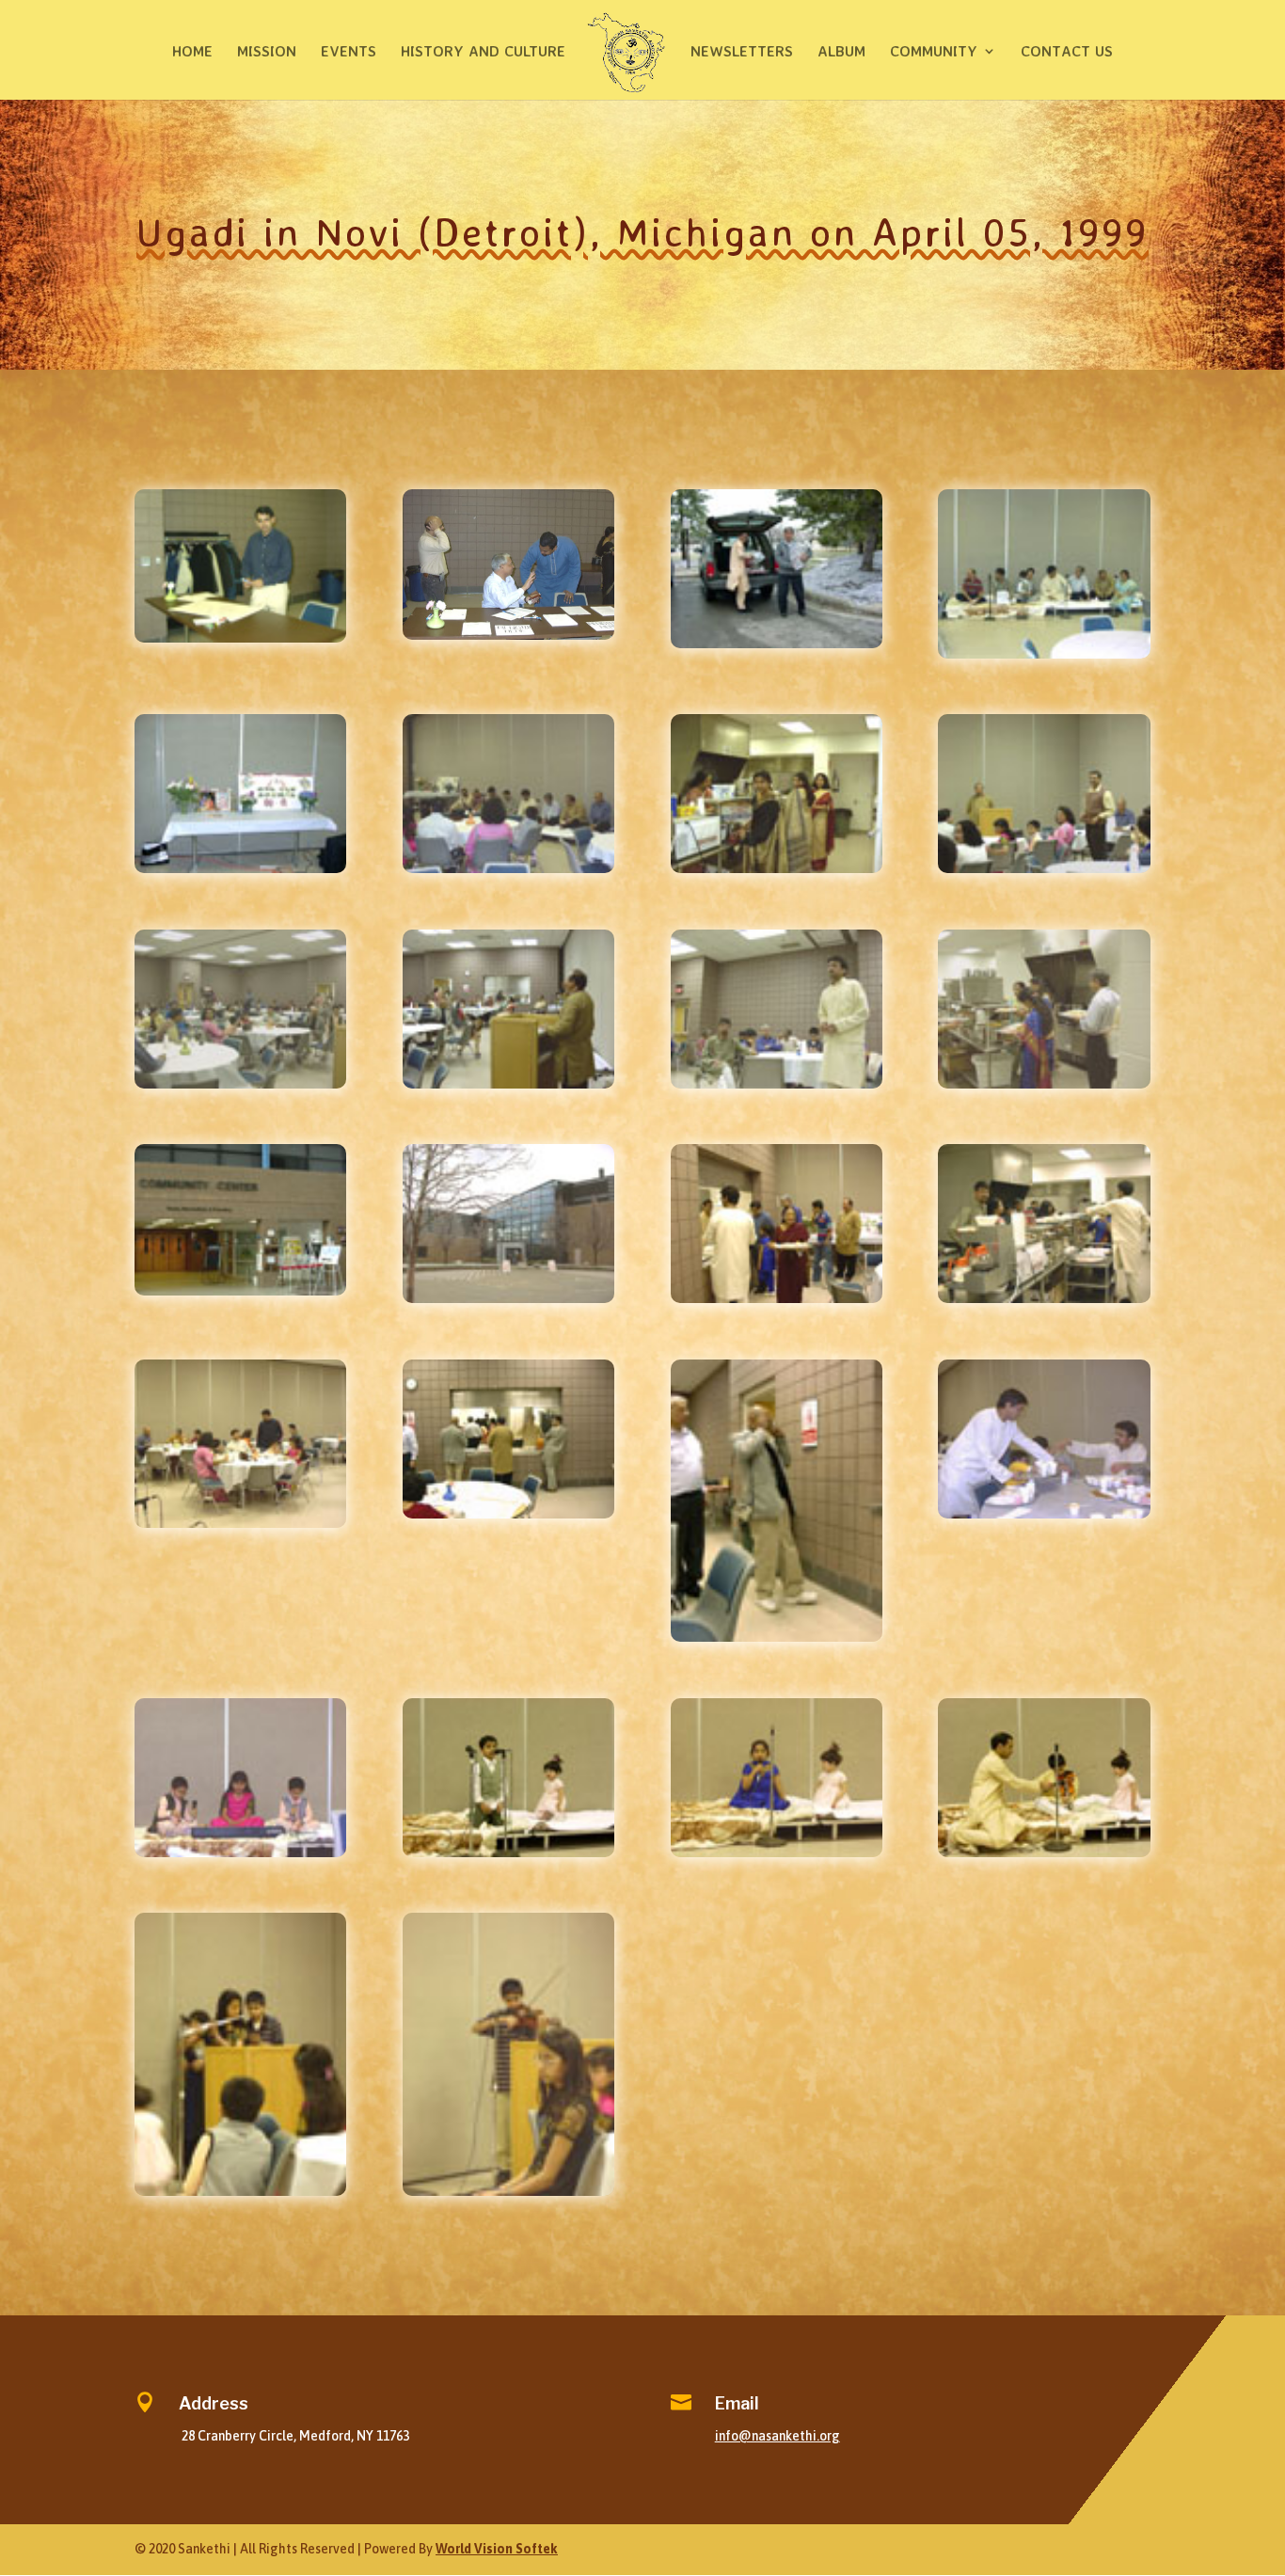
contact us (1067, 52)
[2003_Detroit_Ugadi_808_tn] (240, 1523)
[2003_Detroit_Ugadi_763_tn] (777, 644)
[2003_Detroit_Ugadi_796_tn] (508, 1298)
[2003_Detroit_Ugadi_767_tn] (240, 868)
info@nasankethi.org (777, 2436)
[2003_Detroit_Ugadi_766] (508, 635)
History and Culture (483, 52)
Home (192, 52)
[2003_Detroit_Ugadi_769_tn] (508, 868)
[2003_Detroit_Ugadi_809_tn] (508, 1514)
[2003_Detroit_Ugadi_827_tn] (240, 2191)
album (841, 52)
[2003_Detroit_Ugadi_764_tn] (1044, 654)
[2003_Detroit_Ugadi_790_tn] (777, 1084)
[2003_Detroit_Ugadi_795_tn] (240, 1291)
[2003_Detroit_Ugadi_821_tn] (240, 1852)
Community (934, 52)
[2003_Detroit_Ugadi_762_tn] (240, 638)
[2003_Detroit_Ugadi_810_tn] (777, 1637)
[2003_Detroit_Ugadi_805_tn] (1044, 1298)
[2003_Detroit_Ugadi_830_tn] (508, 2191)
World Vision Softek (497, 2549)
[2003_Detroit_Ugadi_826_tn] (1044, 1852)
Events (349, 52)
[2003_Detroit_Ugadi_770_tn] (777, 868)
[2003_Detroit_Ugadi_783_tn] (240, 1084)
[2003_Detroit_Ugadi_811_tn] (1044, 1514)
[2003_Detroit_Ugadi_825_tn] (777, 1852)
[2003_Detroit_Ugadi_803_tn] (777, 1298)
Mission (267, 52)
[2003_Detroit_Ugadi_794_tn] (1044, 1084)
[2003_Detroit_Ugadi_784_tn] (508, 1084)
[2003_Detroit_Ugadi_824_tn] (508, 1852)
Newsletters (742, 52)
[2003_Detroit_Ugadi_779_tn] (1044, 868)
